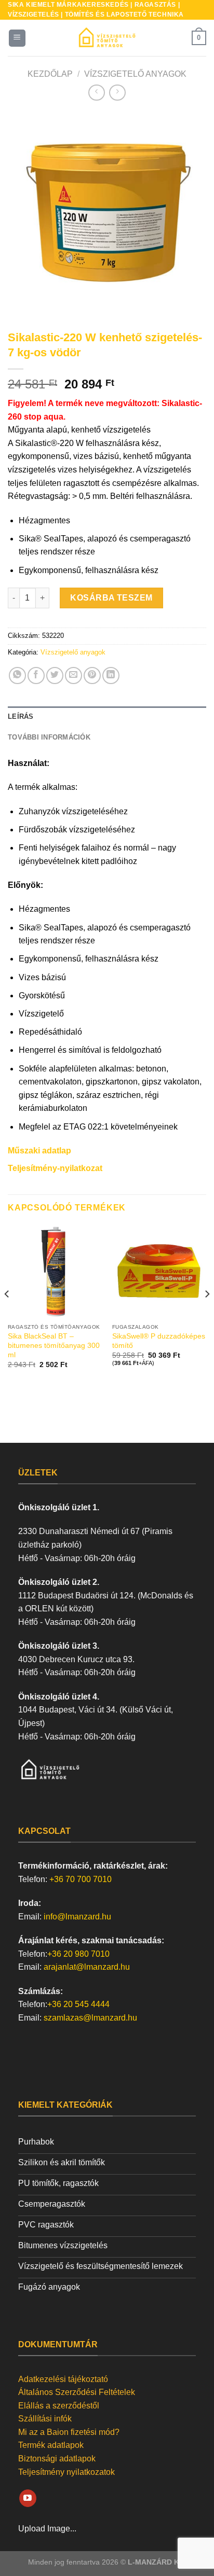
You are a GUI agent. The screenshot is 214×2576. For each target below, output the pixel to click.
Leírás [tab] (21, 716)
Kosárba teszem (111, 598)
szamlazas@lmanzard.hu (90, 2018)
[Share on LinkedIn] (111, 676)
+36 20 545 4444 (78, 2004)
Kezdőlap (50, 74)
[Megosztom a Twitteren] (55, 676)
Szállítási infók (45, 2419)
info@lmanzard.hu (77, 1917)
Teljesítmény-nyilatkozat (55, 1168)
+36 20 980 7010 (78, 1954)
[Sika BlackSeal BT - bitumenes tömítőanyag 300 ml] (55, 1271)
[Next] (189, 210)
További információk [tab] (49, 737)
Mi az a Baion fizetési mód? (69, 2432)
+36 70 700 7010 (81, 1879)
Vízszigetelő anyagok (135, 74)
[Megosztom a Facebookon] (36, 676)
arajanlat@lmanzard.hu (87, 1967)
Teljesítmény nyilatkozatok (66, 2472)
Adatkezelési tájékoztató (63, 2379)
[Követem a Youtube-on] (28, 2498)
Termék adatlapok (51, 2445)
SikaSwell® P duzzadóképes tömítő (159, 1341)
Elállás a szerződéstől (59, 2406)
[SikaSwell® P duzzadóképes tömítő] (159, 1271)
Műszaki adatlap (39, 1151)
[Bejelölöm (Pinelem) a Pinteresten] (92, 676)
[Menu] (17, 38)
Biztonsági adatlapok (57, 2459)
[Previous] (25, 210)
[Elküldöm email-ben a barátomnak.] (73, 676)
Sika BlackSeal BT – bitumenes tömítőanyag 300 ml (54, 1345)
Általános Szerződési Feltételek (77, 2392)
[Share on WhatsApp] (17, 676)
